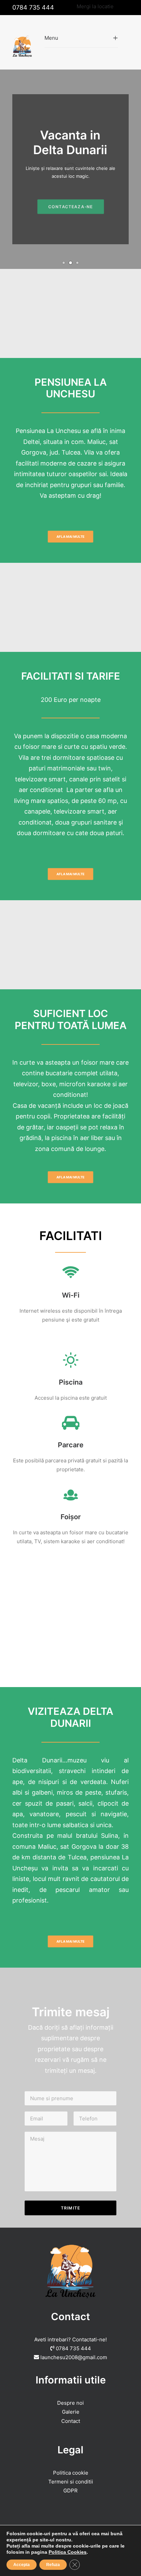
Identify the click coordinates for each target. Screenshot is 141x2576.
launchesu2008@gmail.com (74, 2357)
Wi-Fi (71, 1295)
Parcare (71, 1445)
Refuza (53, 2565)
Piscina (71, 1382)
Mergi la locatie (95, 6)
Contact (71, 2421)
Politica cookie (71, 2473)
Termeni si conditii (71, 2482)
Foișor (71, 1517)
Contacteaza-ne (70, 202)
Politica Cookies (68, 2552)
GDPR (70, 2491)
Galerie (71, 2412)
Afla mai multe (70, 536)
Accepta (22, 2565)
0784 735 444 (33, 7)
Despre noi (70, 2403)
